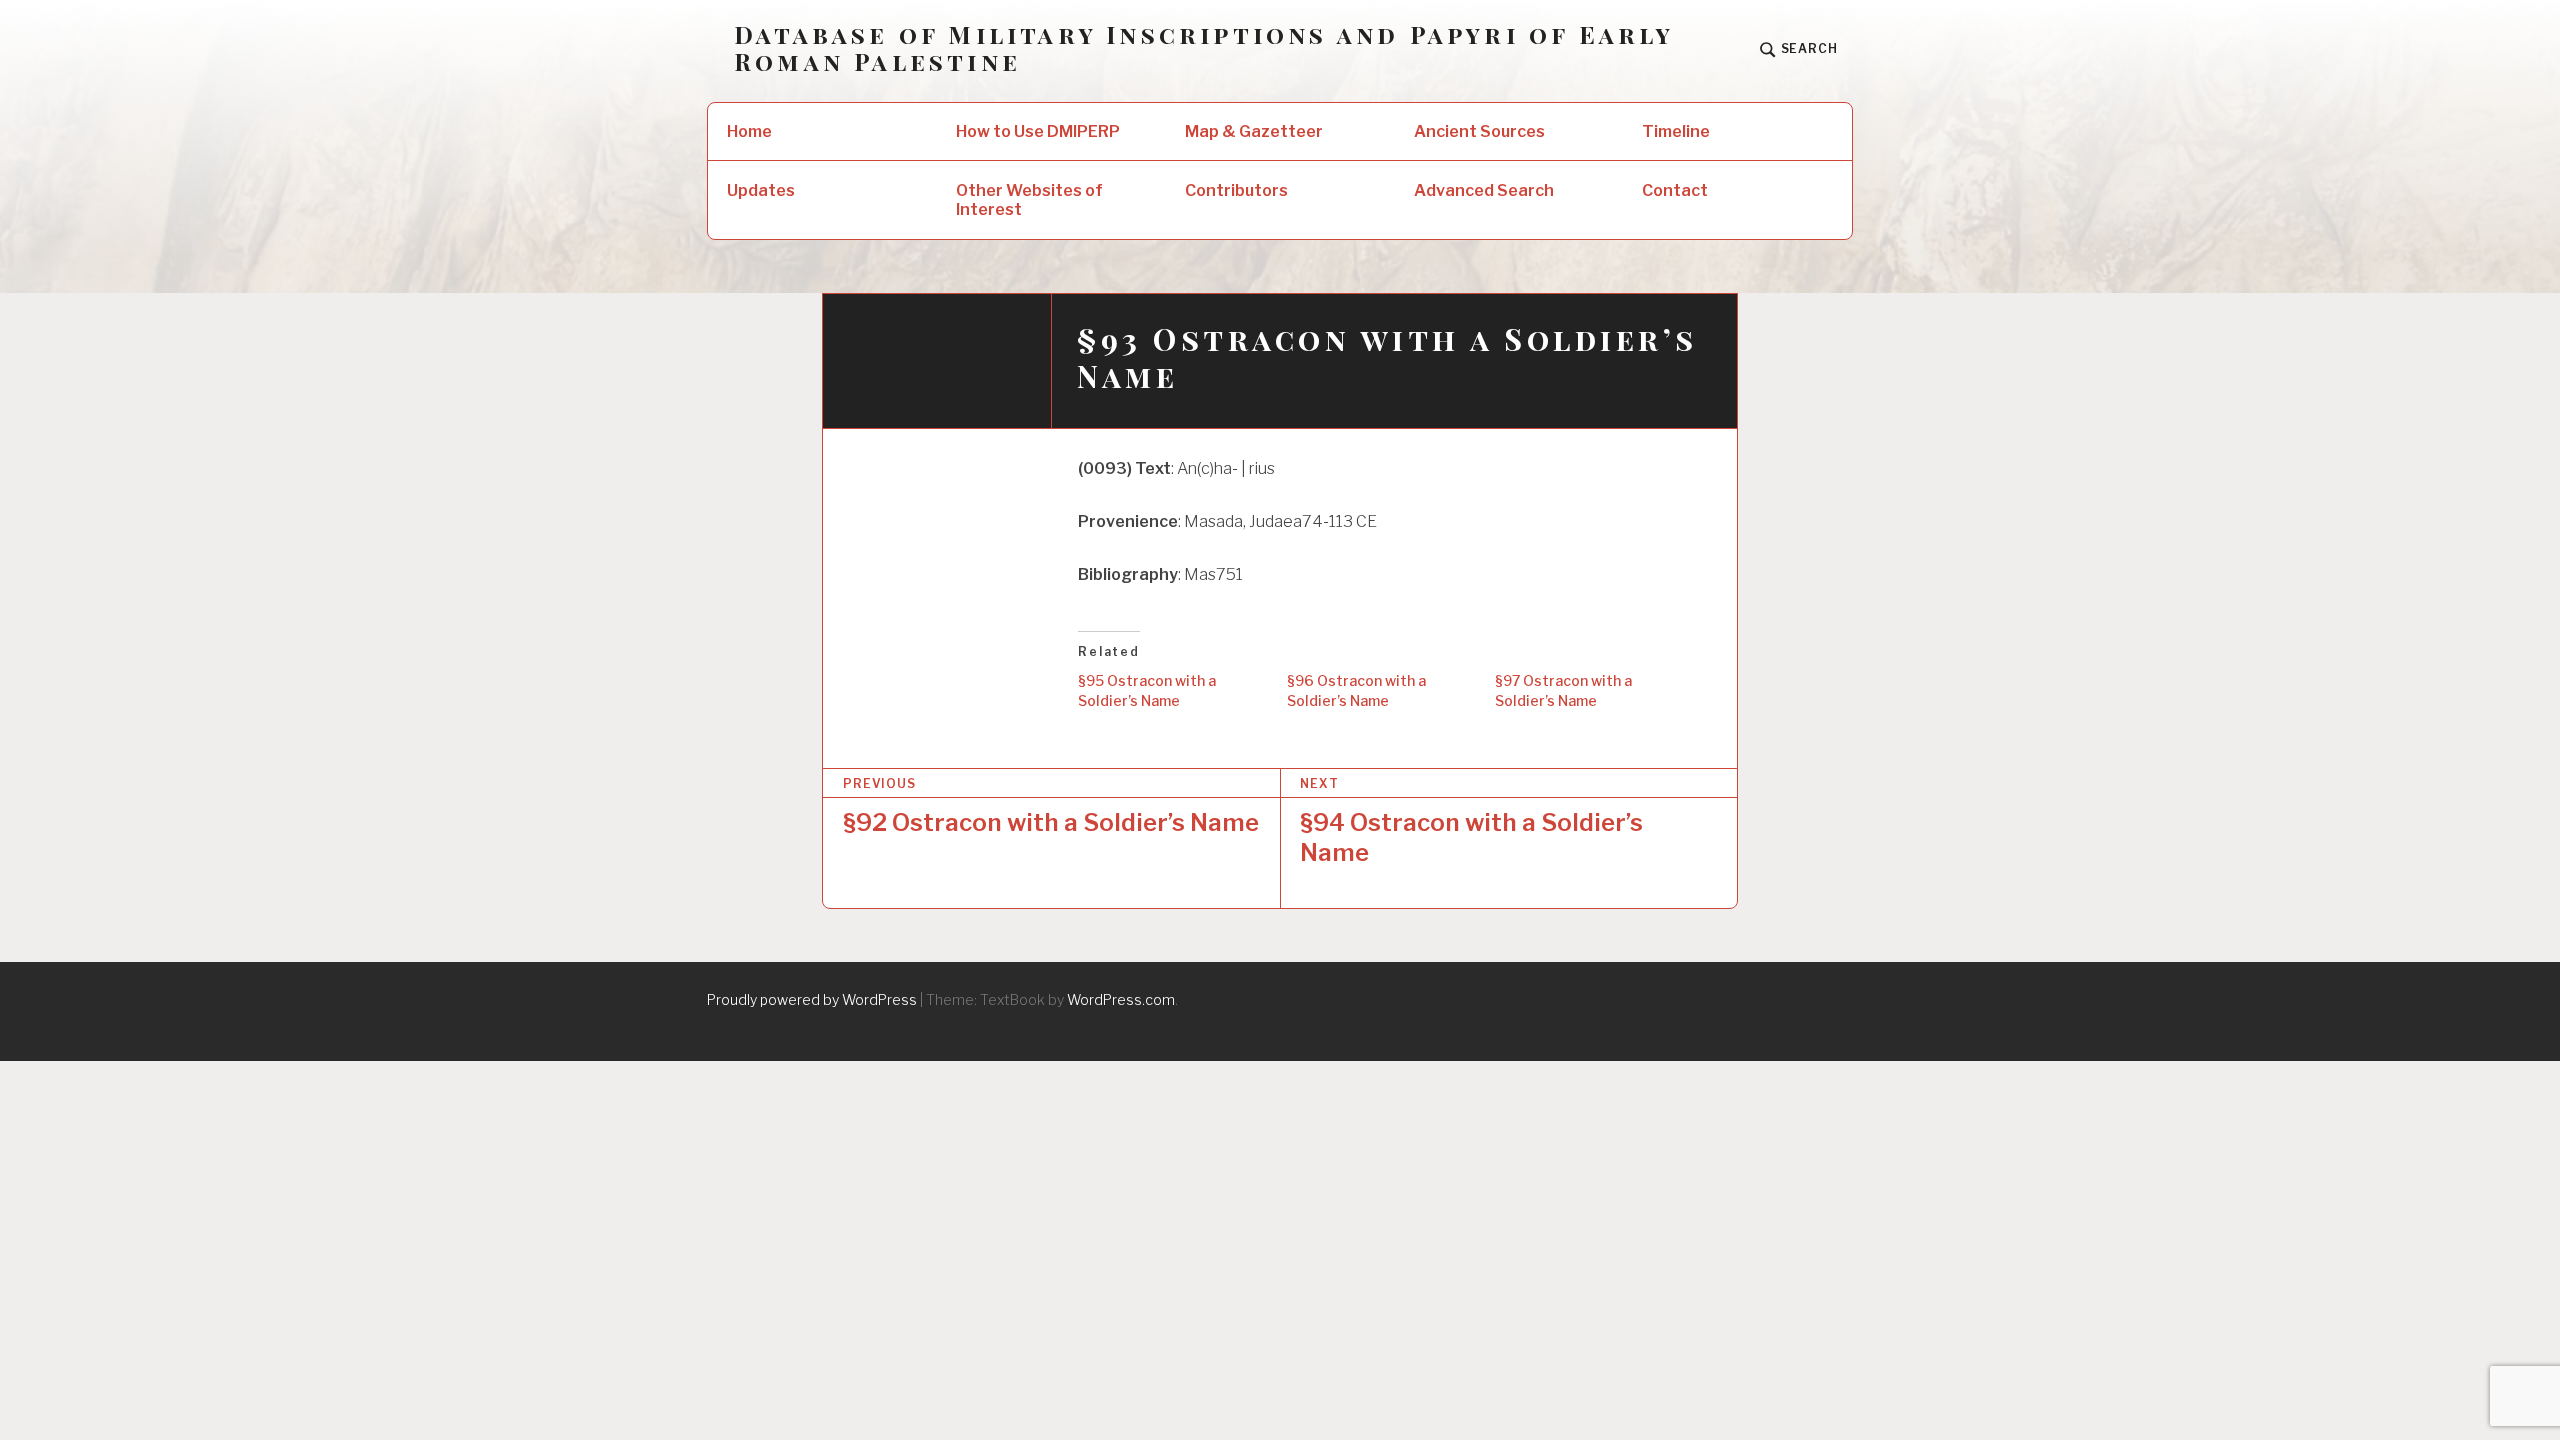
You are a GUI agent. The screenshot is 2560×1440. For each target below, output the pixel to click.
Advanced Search (1484, 190)
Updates (761, 190)
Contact (1675, 190)
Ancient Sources (1479, 131)
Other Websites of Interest (1029, 200)
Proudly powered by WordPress (812, 999)
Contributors (1236, 190)
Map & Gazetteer (1254, 131)
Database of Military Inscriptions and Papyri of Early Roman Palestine (1204, 48)
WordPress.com (1121, 999)
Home (749, 131)
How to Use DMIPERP (1038, 131)
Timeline (1676, 131)
